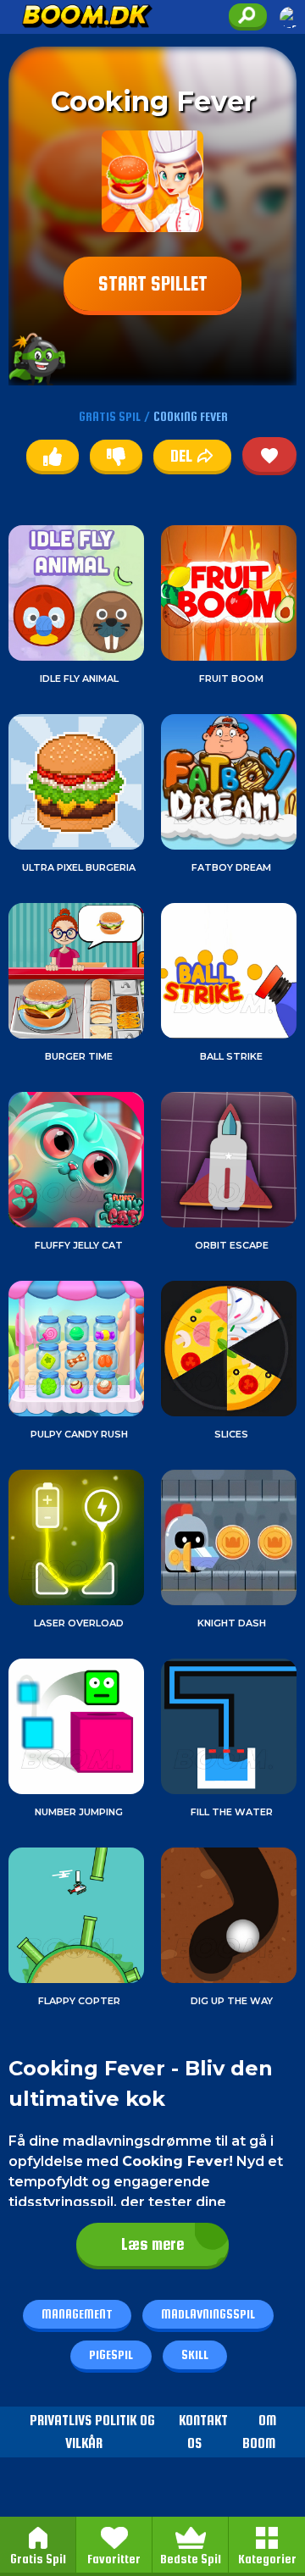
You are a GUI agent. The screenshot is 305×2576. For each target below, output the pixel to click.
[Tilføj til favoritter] (269, 454)
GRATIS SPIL (110, 416)
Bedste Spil (191, 2559)
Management (77, 2314)
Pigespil (111, 2354)
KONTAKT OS (203, 2432)
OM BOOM (259, 2432)
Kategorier (267, 2559)
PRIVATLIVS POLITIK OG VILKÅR (92, 2432)
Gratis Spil (38, 2559)
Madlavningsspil (208, 2314)
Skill (195, 2354)
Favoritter (114, 2559)
